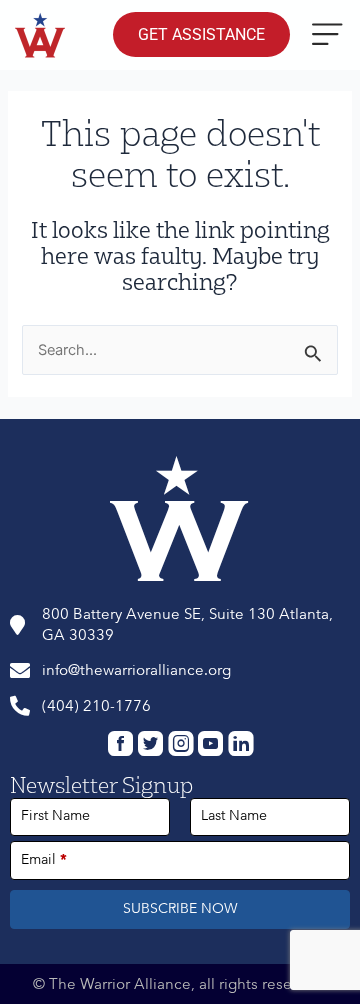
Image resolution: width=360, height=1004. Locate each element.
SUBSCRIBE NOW (180, 908)
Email (44, 859)
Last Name (234, 815)
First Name (55, 815)
